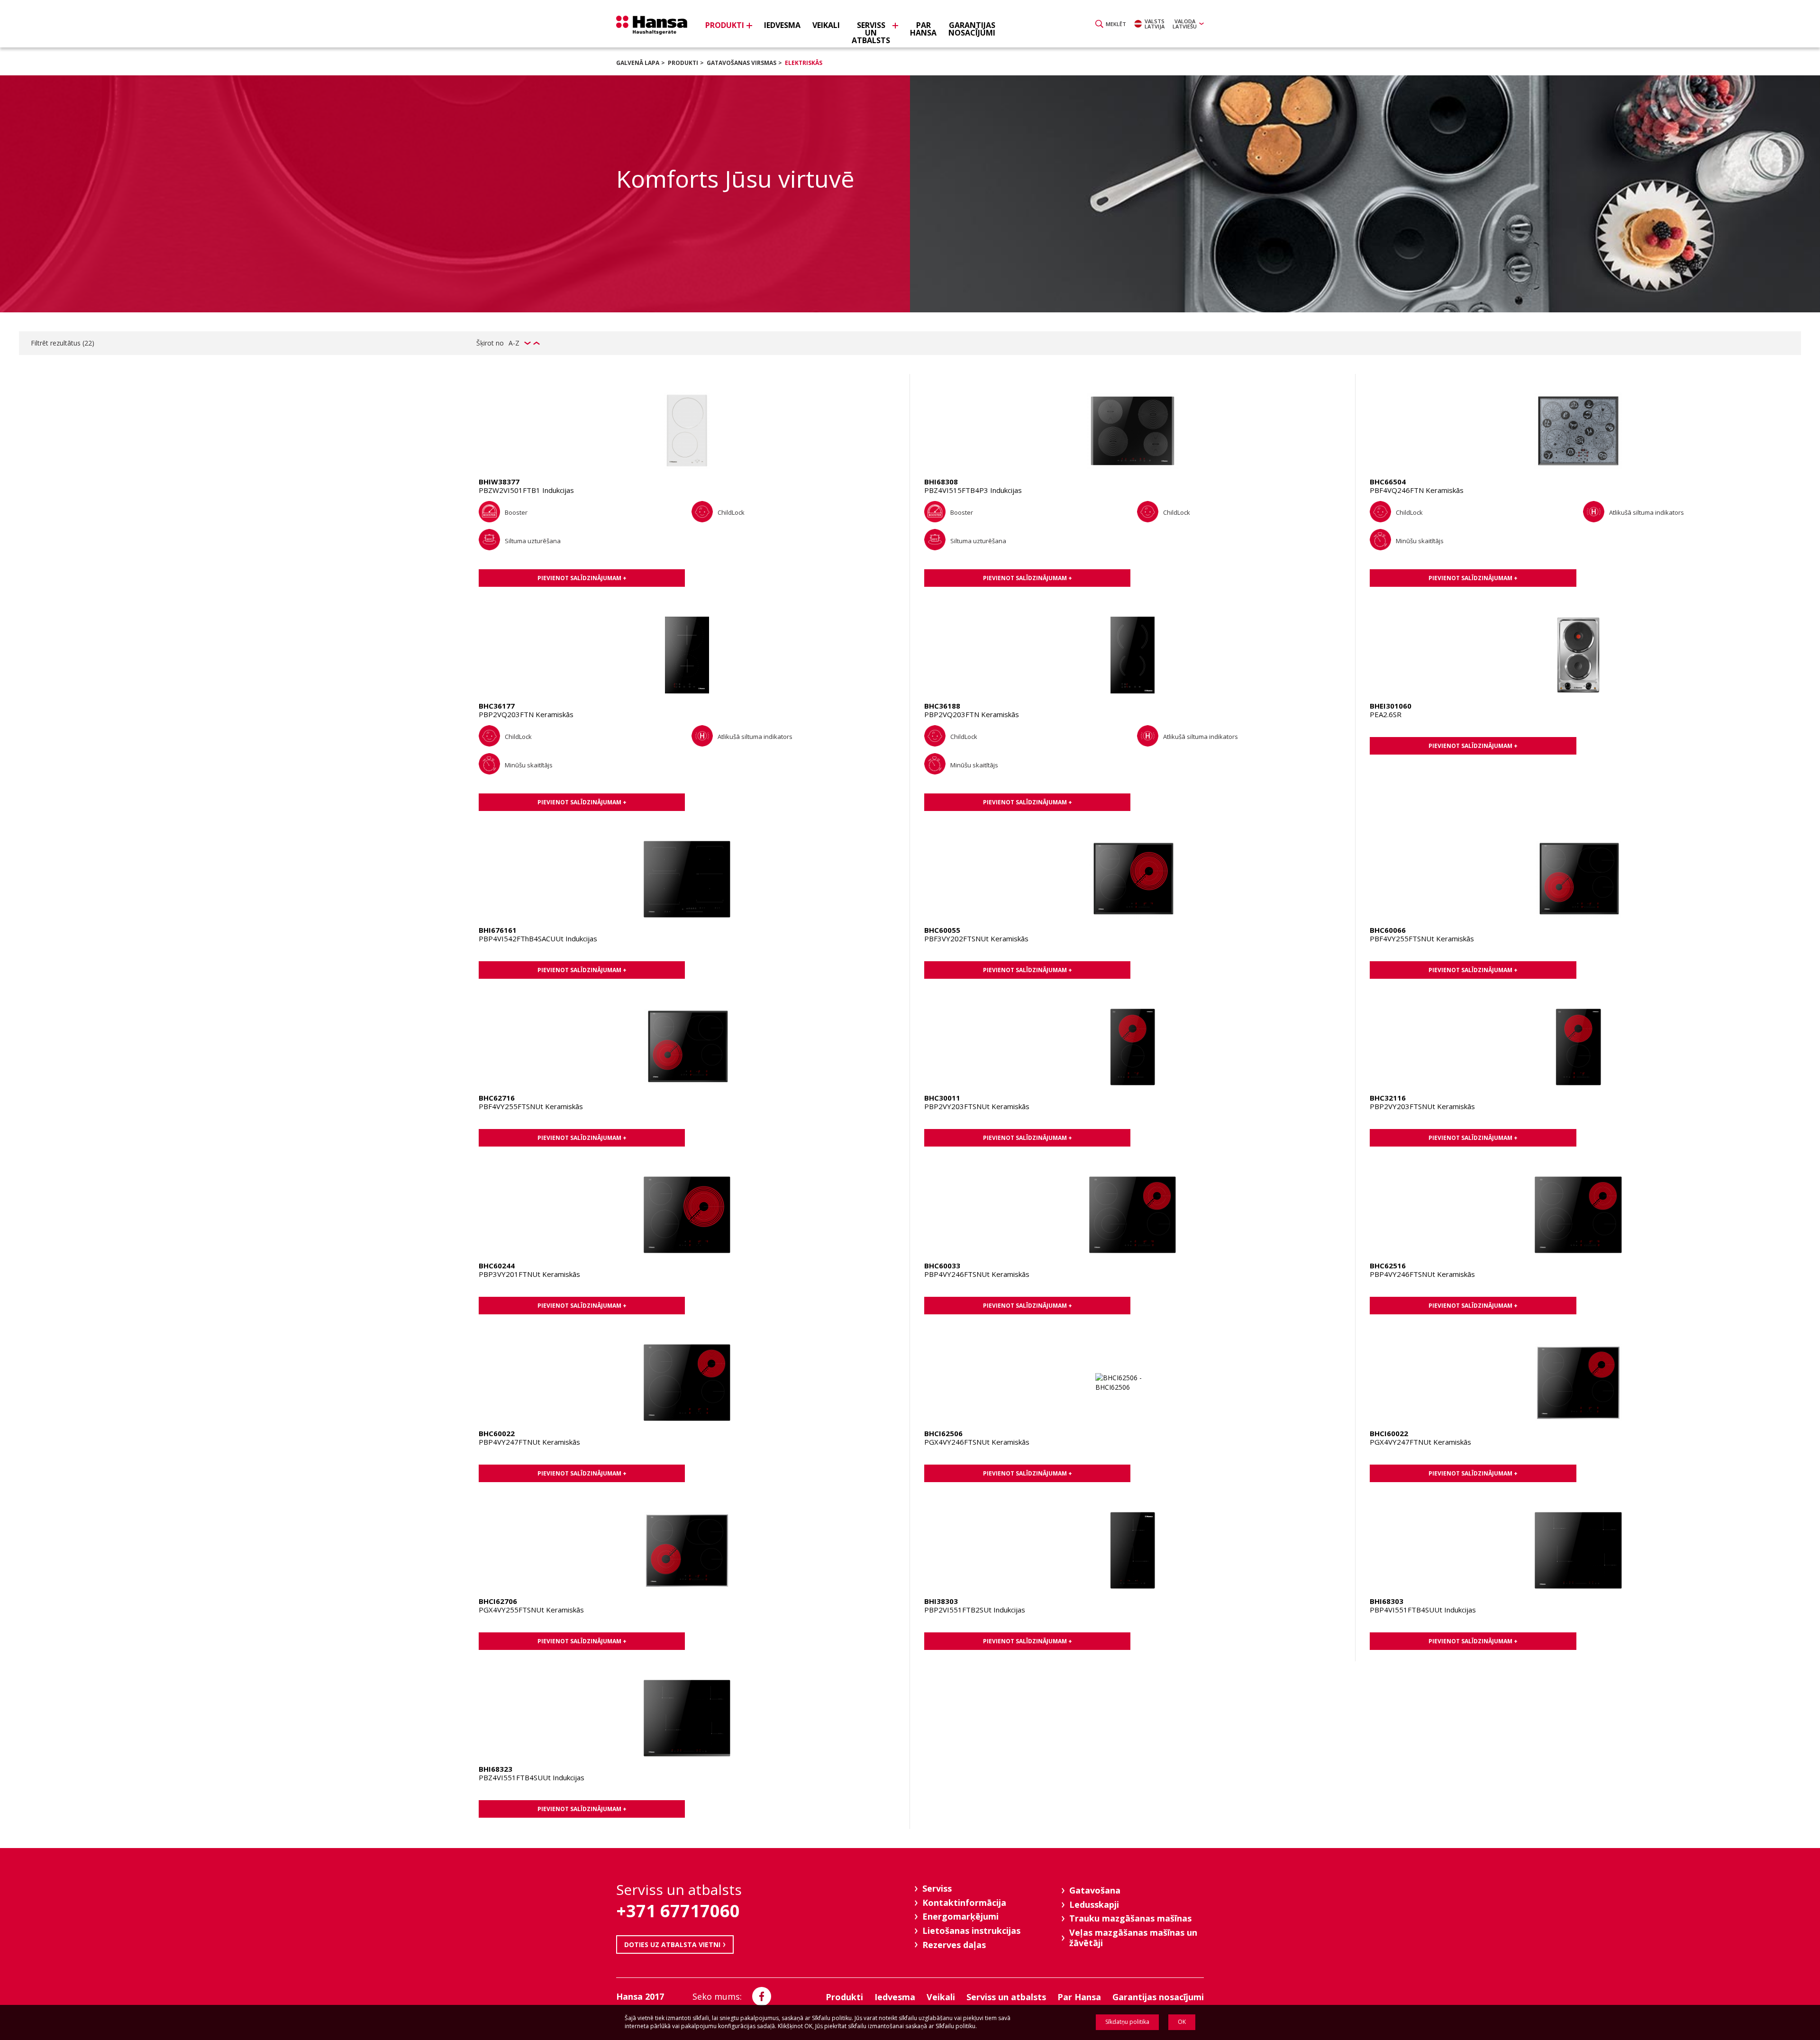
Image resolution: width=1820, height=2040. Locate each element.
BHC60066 (1388, 930)
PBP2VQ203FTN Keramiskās (526, 714)
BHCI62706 (498, 1601)
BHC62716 (497, 1098)
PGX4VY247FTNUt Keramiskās (1420, 1442)
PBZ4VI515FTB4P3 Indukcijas (973, 490)
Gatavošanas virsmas (742, 63)
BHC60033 (942, 1266)
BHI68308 (941, 482)
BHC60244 (497, 1266)
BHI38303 (941, 1601)
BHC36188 (942, 706)
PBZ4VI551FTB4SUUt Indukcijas (532, 1777)
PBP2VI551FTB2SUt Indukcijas (975, 1610)
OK (1182, 2022)
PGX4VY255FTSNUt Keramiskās (531, 1610)
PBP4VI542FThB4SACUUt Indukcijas (538, 938)
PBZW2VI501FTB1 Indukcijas (526, 490)
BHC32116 (1388, 1098)
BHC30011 (942, 1098)
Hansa (652, 25)
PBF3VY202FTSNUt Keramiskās (976, 938)
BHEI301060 (1391, 706)
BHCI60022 (1389, 1433)
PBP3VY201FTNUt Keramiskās (529, 1274)
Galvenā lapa (638, 63)
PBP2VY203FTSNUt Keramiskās (977, 1106)
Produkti (683, 63)
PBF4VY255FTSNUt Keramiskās (1422, 938)
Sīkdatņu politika (1127, 2022)
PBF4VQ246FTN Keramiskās (1417, 490)
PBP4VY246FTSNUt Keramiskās (977, 1274)
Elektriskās (804, 63)
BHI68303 (1387, 1601)
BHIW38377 (499, 482)
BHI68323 (496, 1769)
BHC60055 (942, 930)
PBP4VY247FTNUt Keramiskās (529, 1442)
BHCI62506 (943, 1433)
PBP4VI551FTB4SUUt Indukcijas (1423, 1610)
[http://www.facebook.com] (762, 1996)
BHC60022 (497, 1433)
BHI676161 (498, 930)
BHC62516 (1388, 1266)
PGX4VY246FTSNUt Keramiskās (977, 1442)
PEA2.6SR (1386, 714)
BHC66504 (1388, 482)
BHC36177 (497, 706)
